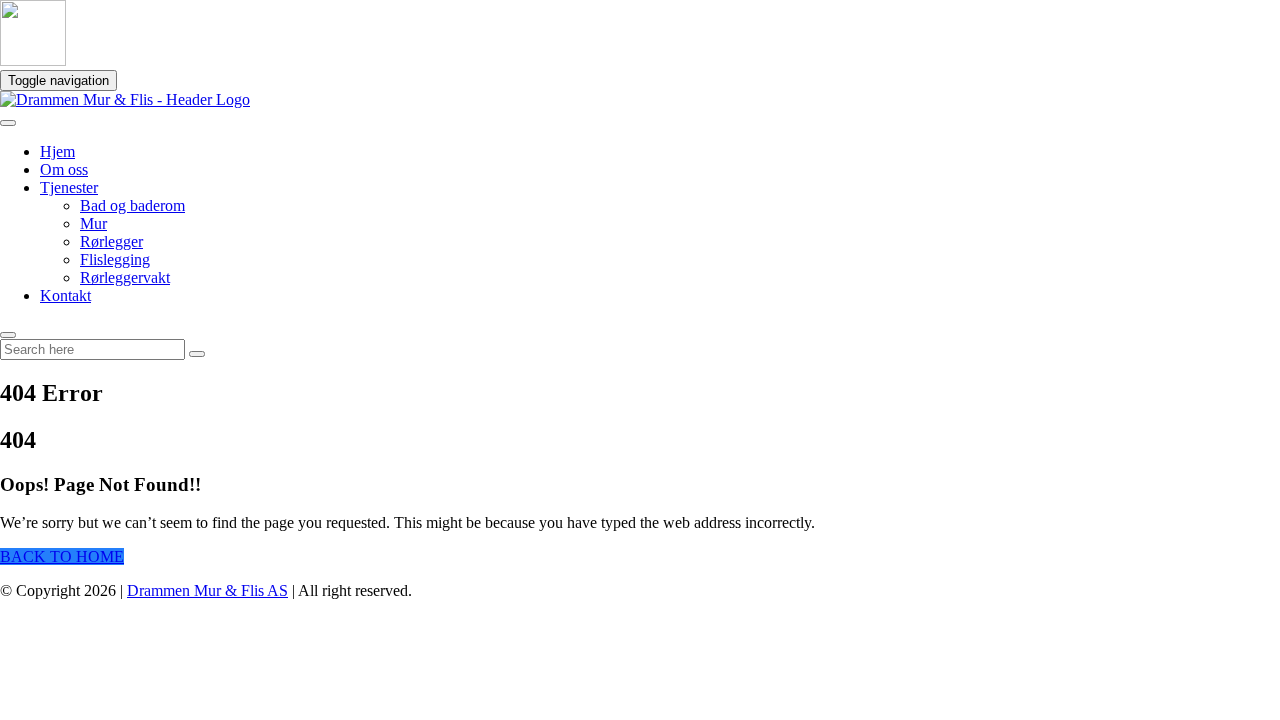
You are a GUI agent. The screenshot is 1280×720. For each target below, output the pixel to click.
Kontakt (65, 295)
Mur (93, 223)
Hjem (57, 151)
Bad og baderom (132, 205)
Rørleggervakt (125, 277)
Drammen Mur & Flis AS (207, 590)
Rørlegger (111, 241)
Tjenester (69, 187)
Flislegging (115, 259)
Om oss (64, 169)
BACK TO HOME (62, 556)
